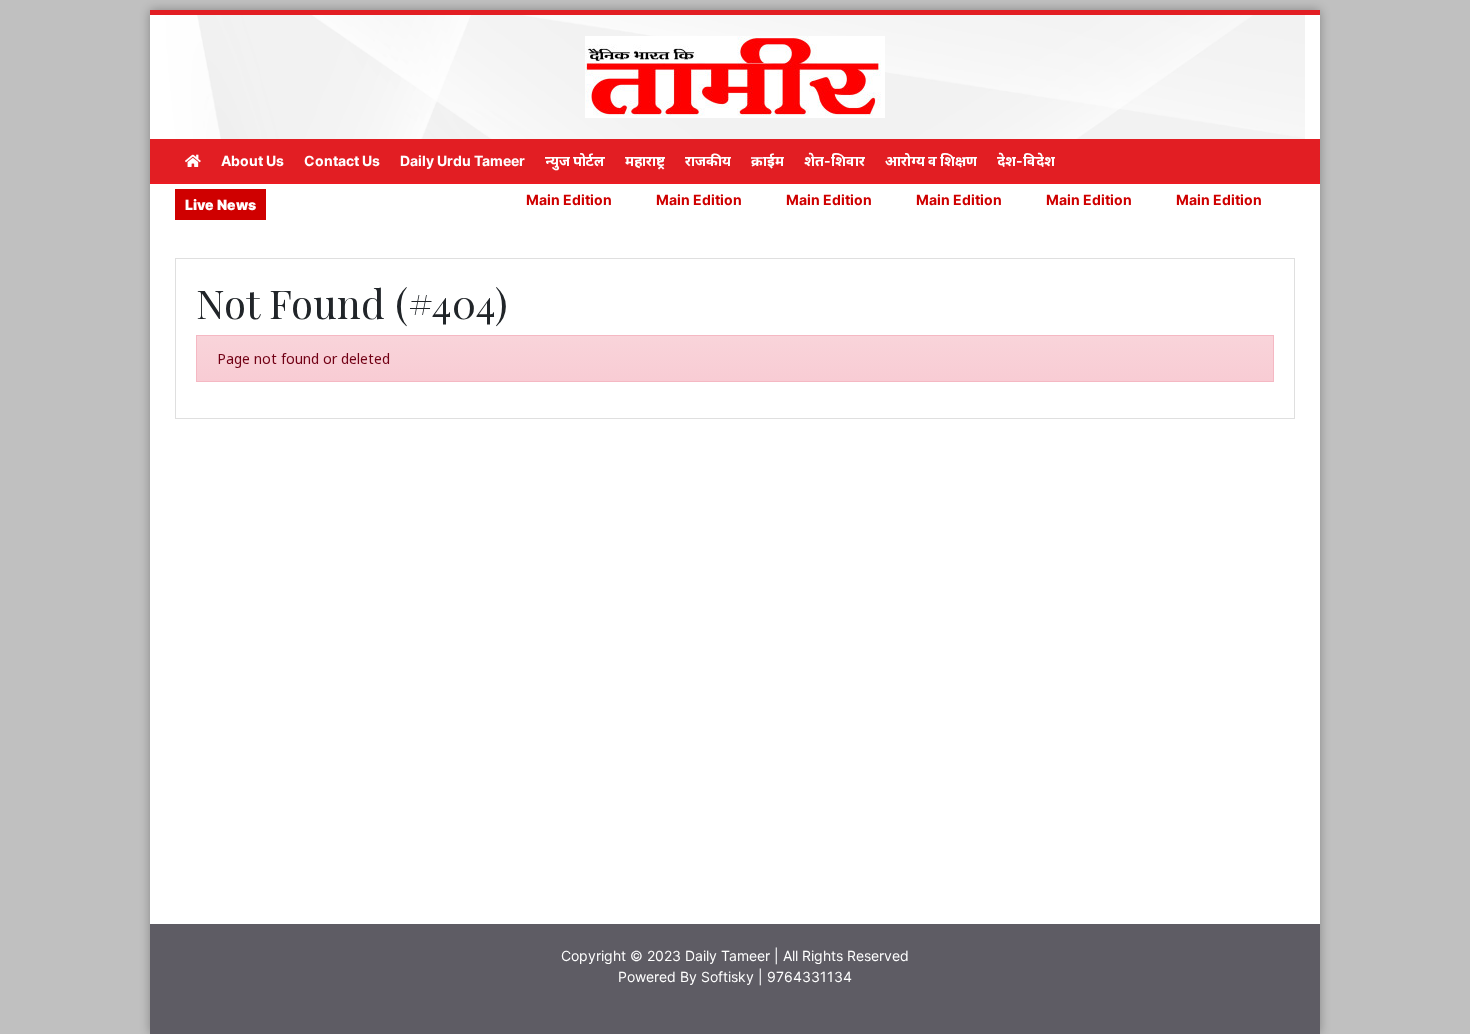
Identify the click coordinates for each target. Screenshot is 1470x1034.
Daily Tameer (727, 955)
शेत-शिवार (834, 160)
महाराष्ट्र (645, 160)
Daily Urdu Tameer (462, 160)
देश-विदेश (1026, 160)
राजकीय (708, 160)
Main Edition (536, 199)
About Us (252, 160)
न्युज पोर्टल (575, 160)
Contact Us (342, 160)
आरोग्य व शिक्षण (931, 160)
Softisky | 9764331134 (776, 976)
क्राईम (767, 160)
